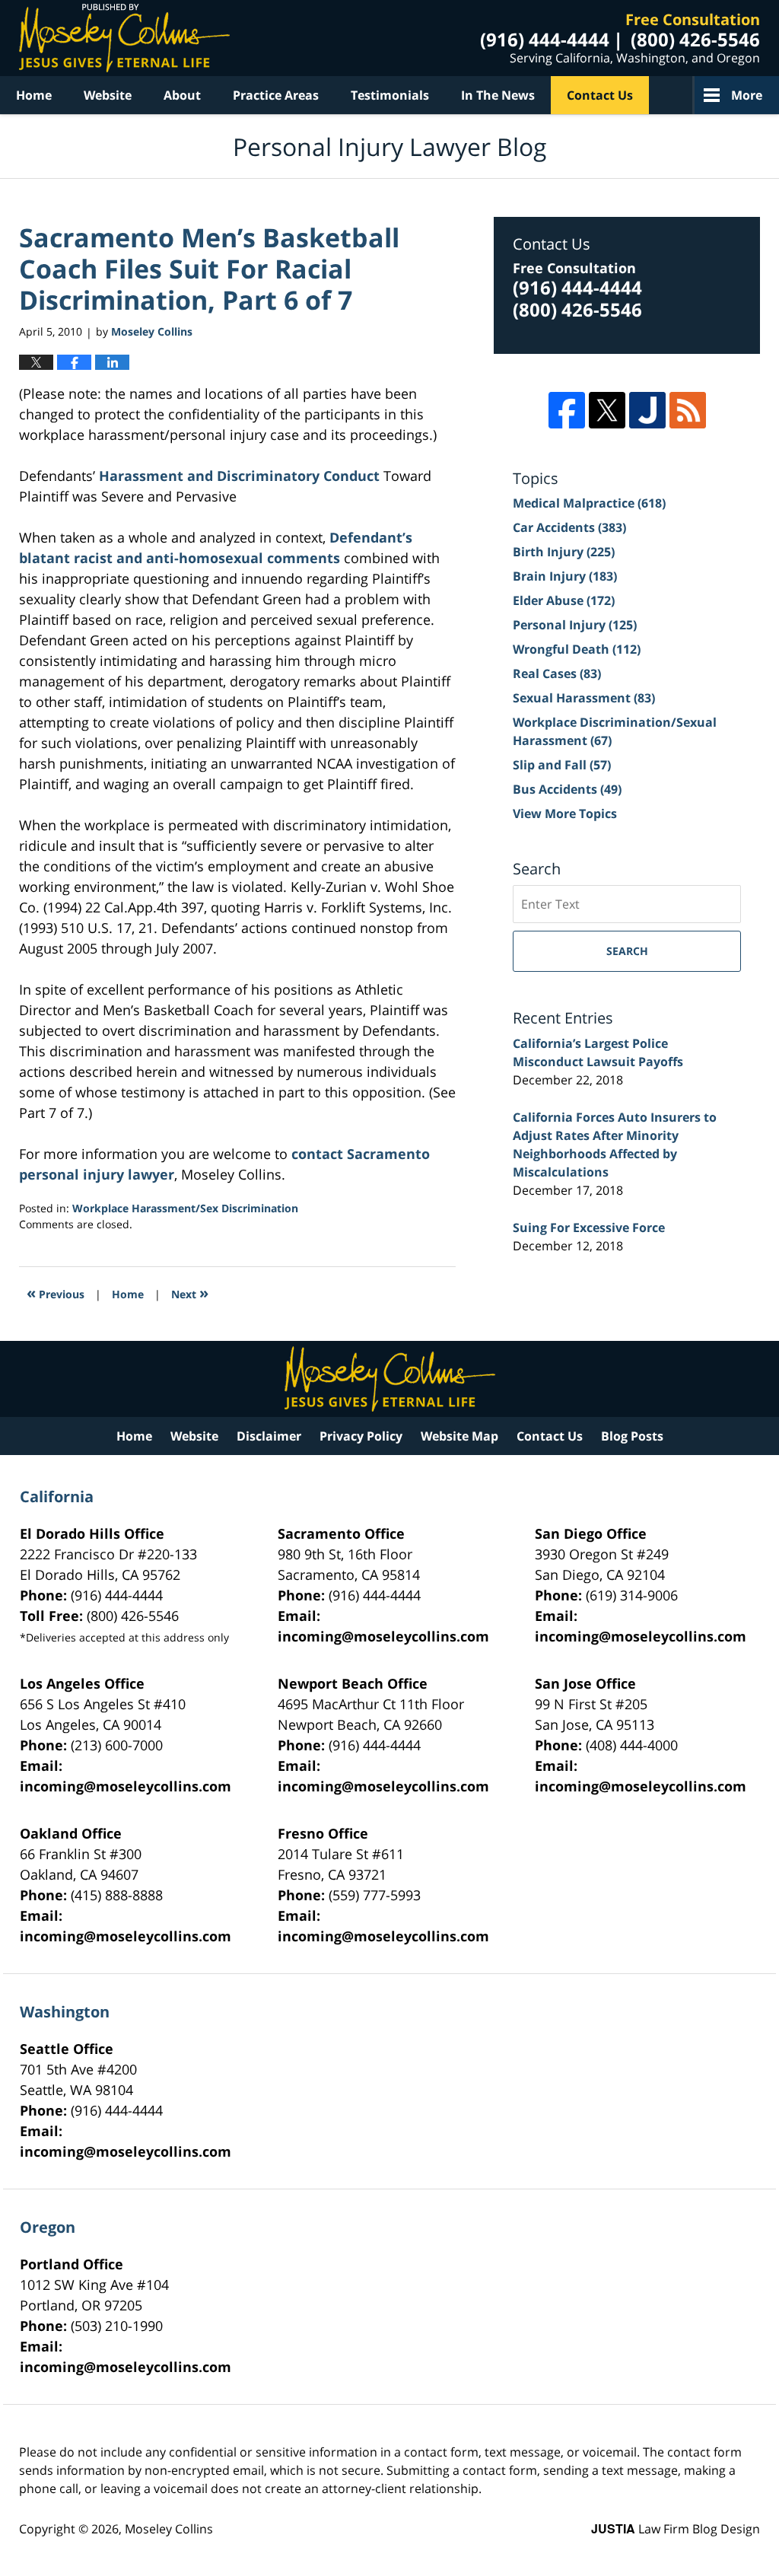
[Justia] (647, 410)
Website (108, 95)
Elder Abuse (564, 600)
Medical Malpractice (589, 503)
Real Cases (557, 673)
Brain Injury (565, 576)
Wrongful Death (577, 649)
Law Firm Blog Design (676, 2529)
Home (34, 95)
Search (627, 951)
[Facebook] (567, 410)
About (182, 95)
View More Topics (565, 814)
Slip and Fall (562, 765)
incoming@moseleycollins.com (383, 1636)
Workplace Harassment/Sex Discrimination (185, 1208)
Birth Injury (564, 552)
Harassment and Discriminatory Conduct (241, 476)
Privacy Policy (361, 1436)
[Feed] (688, 410)
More (747, 95)
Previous (56, 1293)
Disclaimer (269, 1436)
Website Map (459, 1436)
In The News (498, 95)
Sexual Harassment (584, 698)
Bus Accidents (567, 789)
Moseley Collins (169, 2529)
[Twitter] (607, 410)
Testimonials (390, 95)
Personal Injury (575, 625)
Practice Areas (276, 95)
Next (190, 1293)
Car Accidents (569, 527)
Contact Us (600, 95)
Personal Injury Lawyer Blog (124, 38)
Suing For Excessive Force (589, 1228)
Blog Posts (632, 1436)
